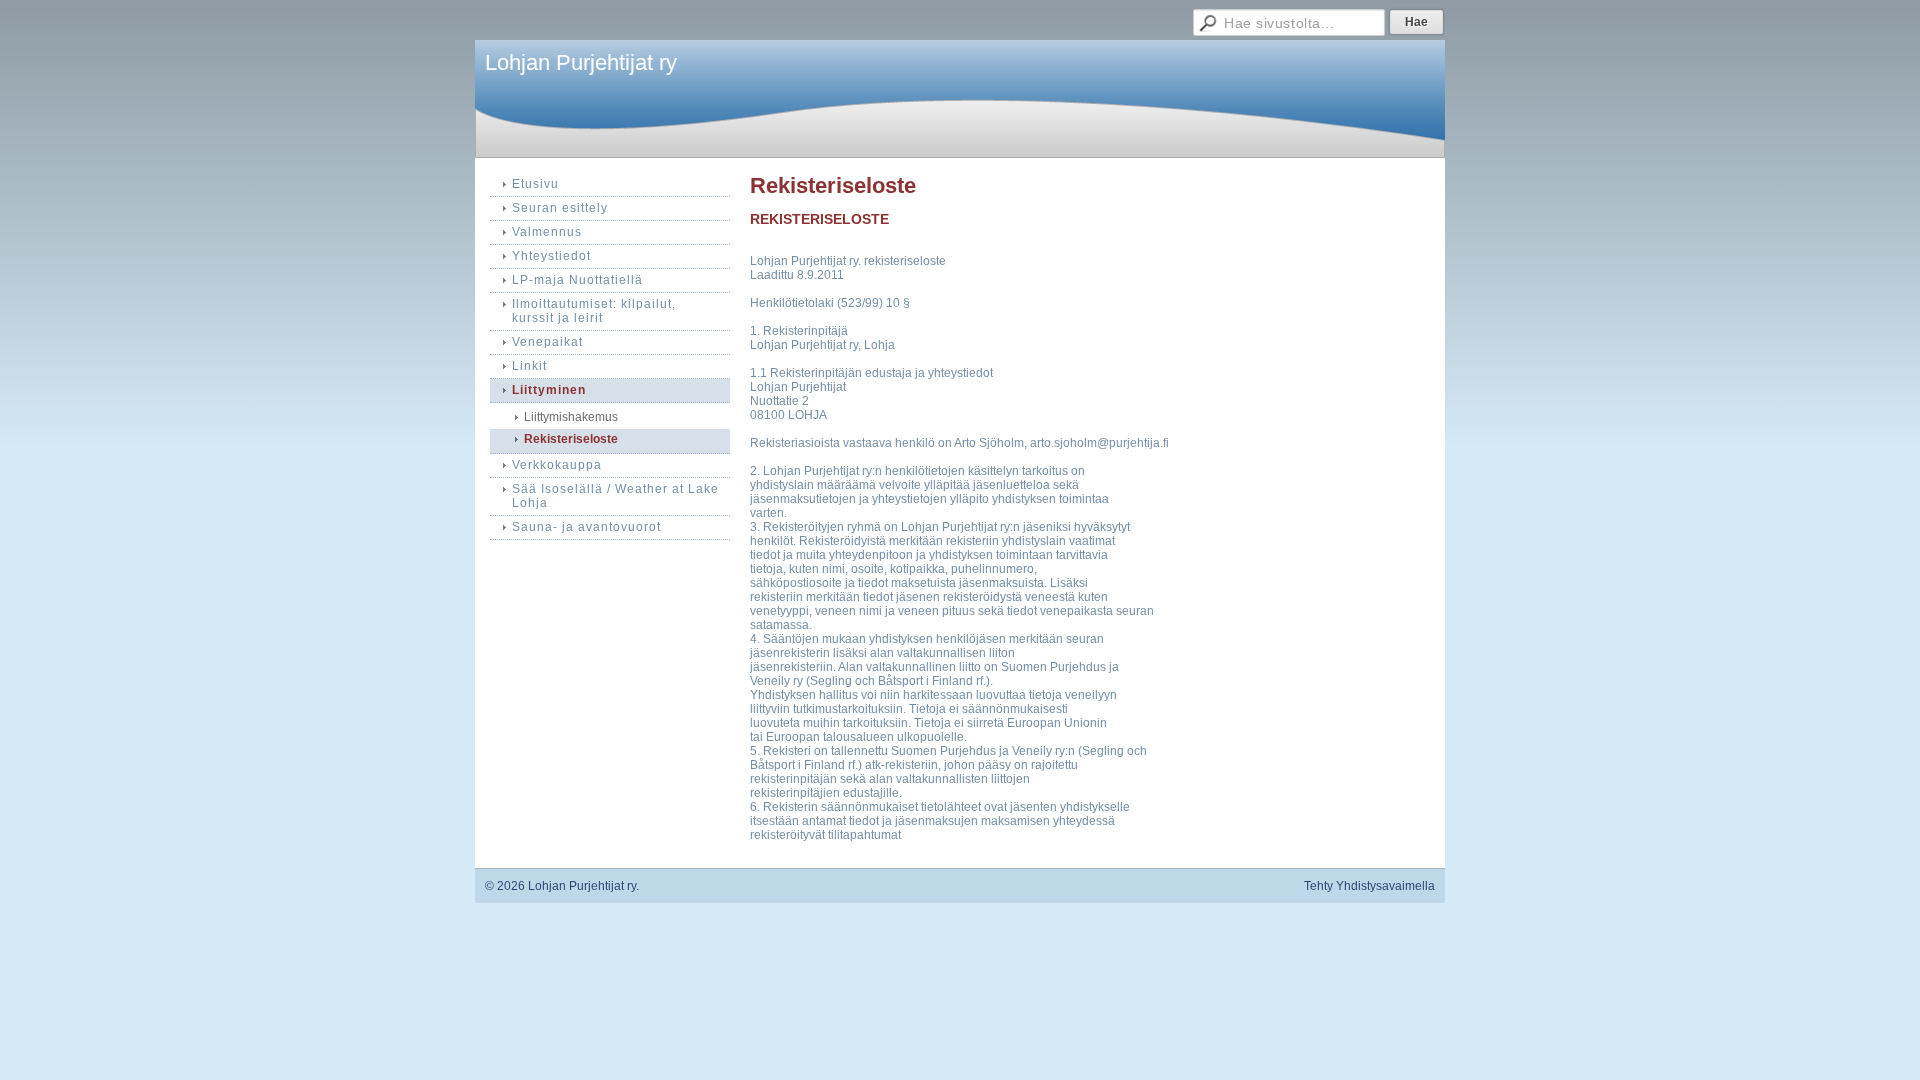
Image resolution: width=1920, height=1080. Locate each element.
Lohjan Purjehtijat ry (581, 62)
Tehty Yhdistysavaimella (1369, 886)
